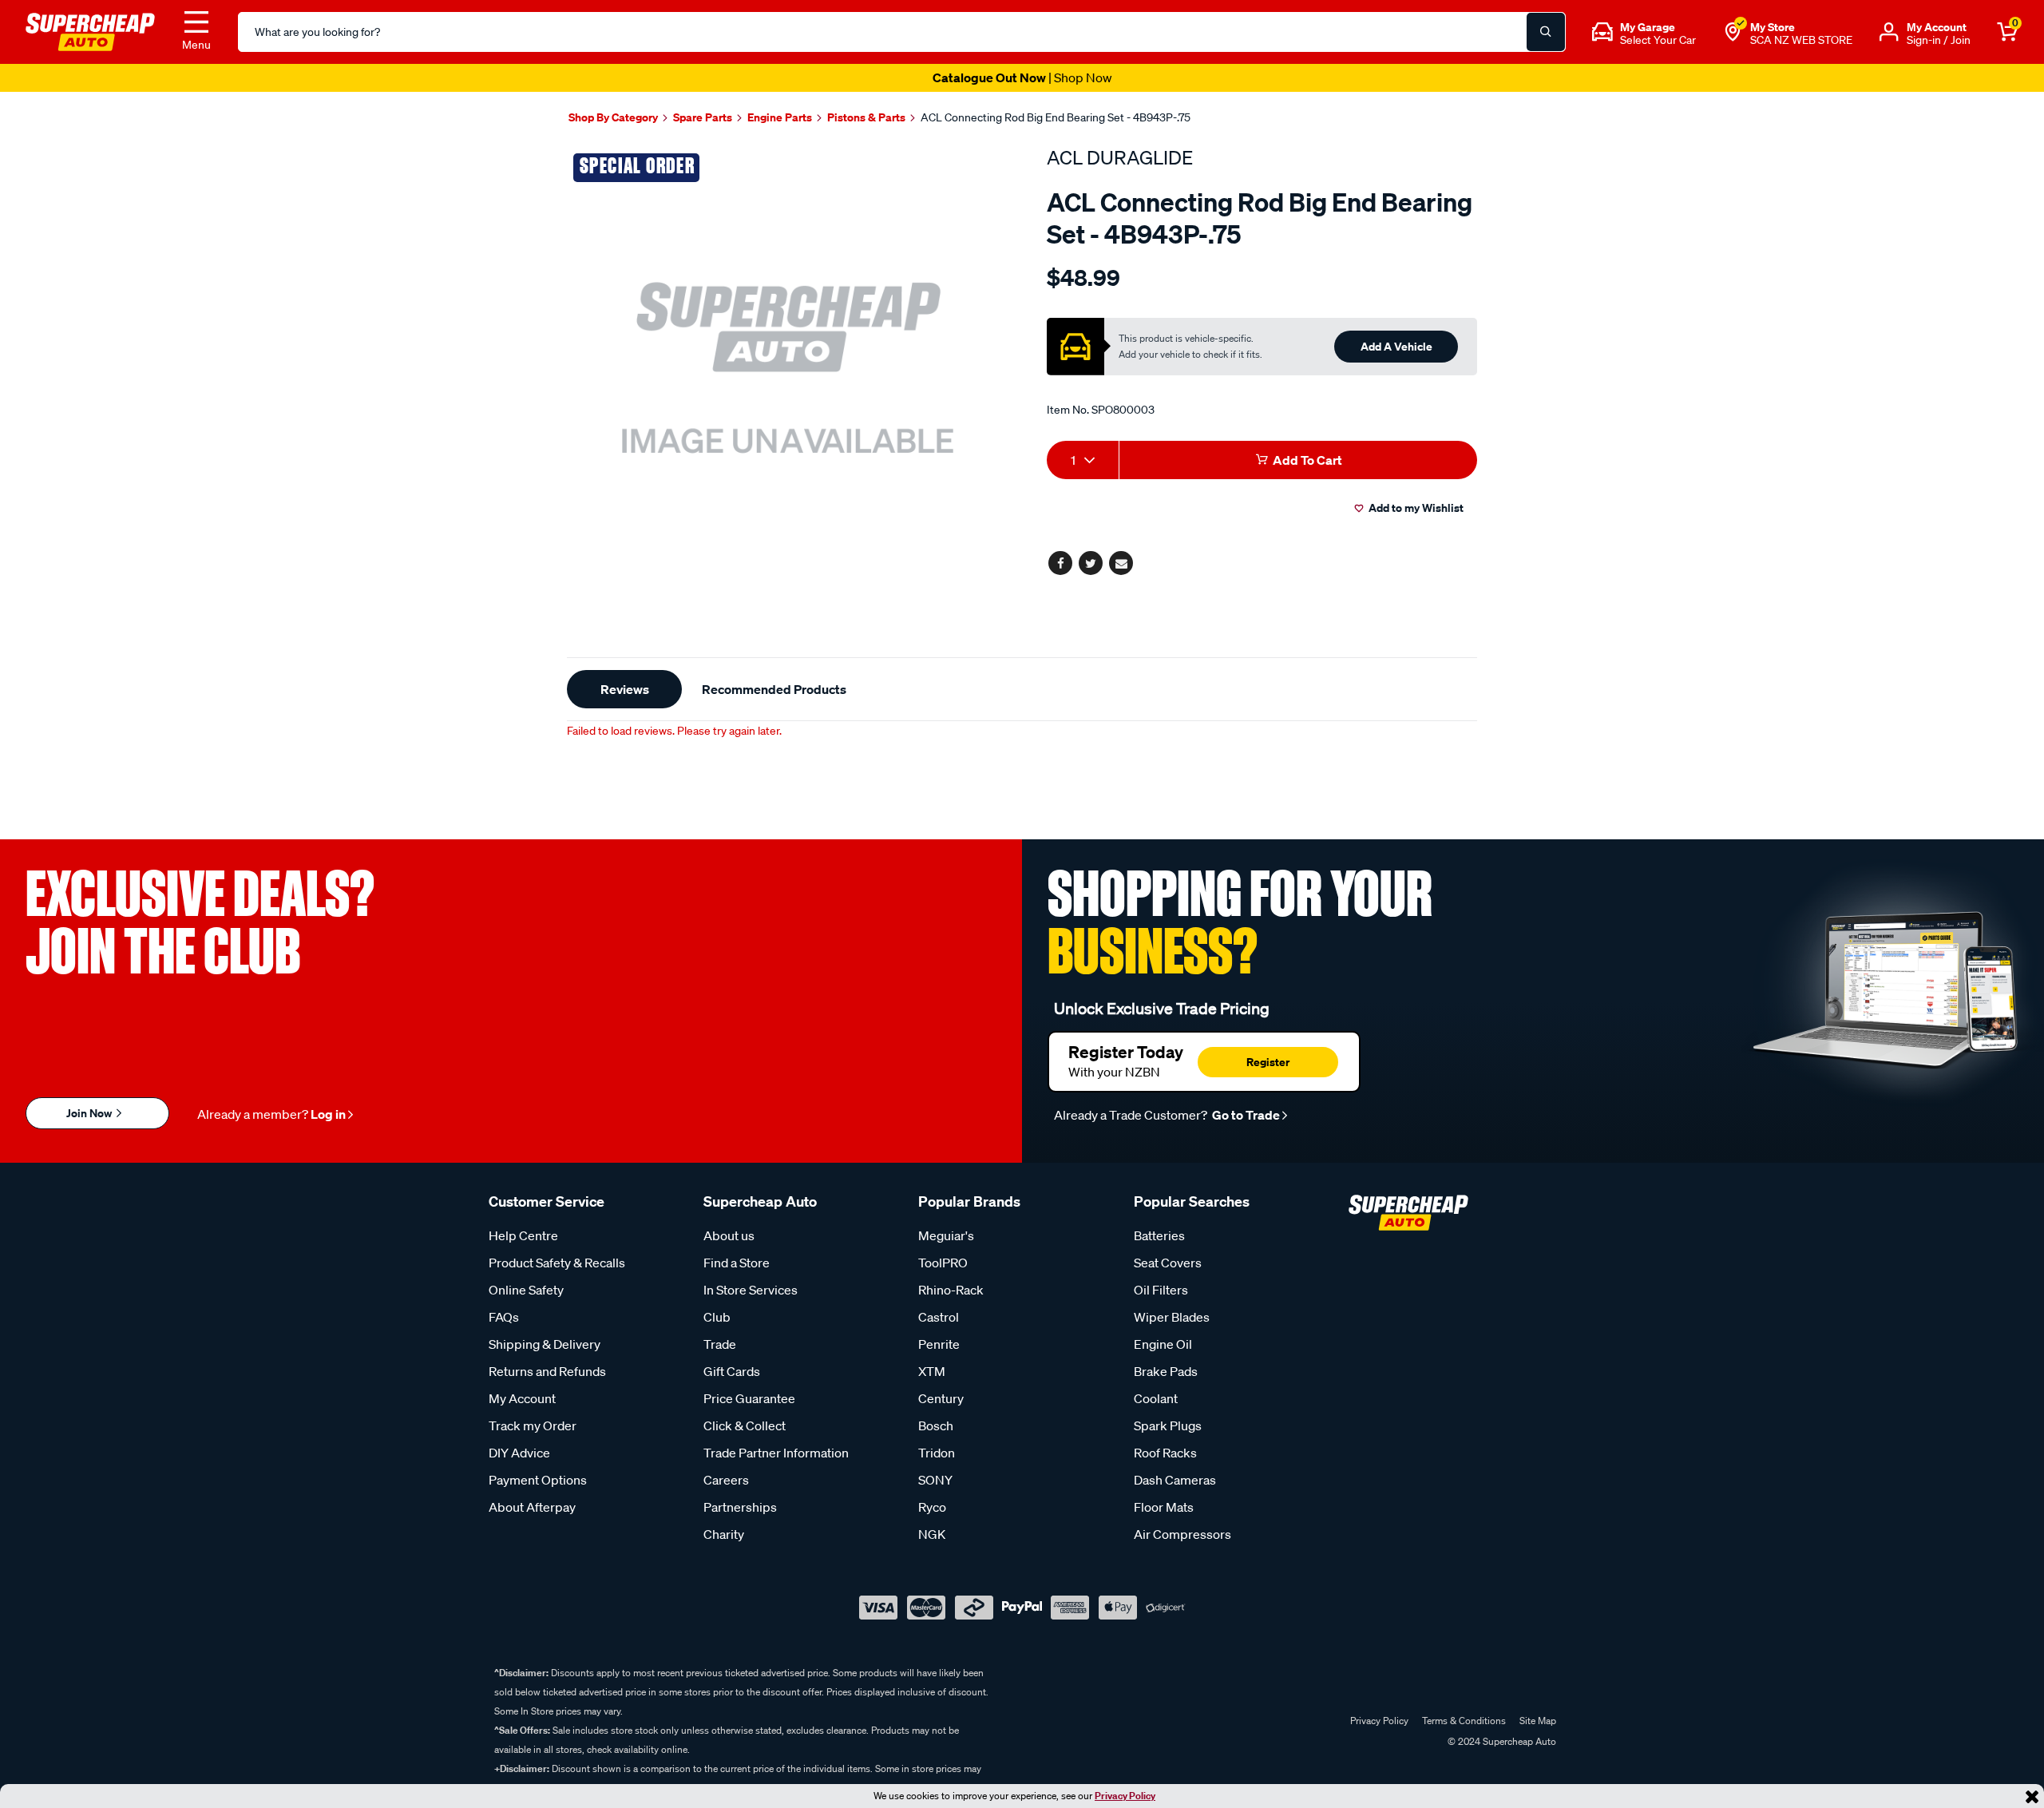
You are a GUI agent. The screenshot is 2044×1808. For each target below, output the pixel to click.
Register (1268, 1062)
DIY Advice (519, 1453)
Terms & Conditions (1464, 1721)
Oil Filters (1161, 1290)
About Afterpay (532, 1507)
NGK (932, 1534)
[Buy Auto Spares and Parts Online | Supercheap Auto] (90, 30)
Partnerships (740, 1507)
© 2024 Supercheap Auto (1501, 1741)
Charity (724, 1534)
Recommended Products (774, 689)
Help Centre (523, 1235)
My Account (522, 1398)
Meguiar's (946, 1235)
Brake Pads (1166, 1371)
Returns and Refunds (547, 1371)
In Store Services (751, 1290)
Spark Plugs (1168, 1425)
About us (729, 1235)
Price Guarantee (749, 1398)
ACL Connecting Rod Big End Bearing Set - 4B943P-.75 (1056, 117)
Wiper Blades (1172, 1317)
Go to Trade (1245, 1115)
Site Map (1538, 1721)
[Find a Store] (1733, 32)
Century (941, 1398)
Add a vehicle (1396, 346)
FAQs (504, 1317)
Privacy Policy (1125, 1796)
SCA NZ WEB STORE (1801, 40)
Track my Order (533, 1425)
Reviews (625, 689)
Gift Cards (732, 1371)
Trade (720, 1344)
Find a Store (737, 1263)
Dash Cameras (1175, 1480)
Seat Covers (1168, 1263)
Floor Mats (1164, 1507)
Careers (726, 1480)
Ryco (932, 1507)
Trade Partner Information (776, 1453)
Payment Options (538, 1480)
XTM (932, 1371)
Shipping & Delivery (545, 1344)
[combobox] (1083, 460)
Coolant (1156, 1398)
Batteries (1159, 1235)
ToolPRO (943, 1263)
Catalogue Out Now (1022, 77)
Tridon (937, 1453)
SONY (935, 1480)
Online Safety (526, 1290)
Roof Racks (1165, 1453)
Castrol (939, 1317)
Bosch (936, 1425)
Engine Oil (1163, 1344)
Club (717, 1317)
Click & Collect (745, 1425)
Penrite (939, 1344)
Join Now (90, 1113)
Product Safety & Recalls (557, 1263)
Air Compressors (1182, 1534)
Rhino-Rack (951, 1290)
